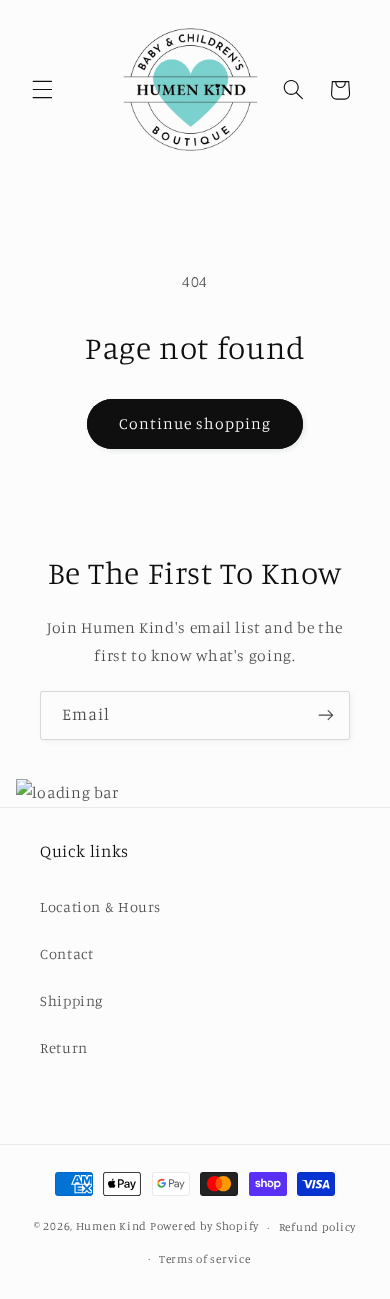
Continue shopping (195, 423)
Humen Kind (111, 1227)
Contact (66, 953)
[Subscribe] (326, 715)
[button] (42, 90)
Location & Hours (100, 906)
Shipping (71, 1000)
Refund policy (318, 1227)
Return (64, 1047)
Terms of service (205, 1259)
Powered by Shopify (204, 1227)
